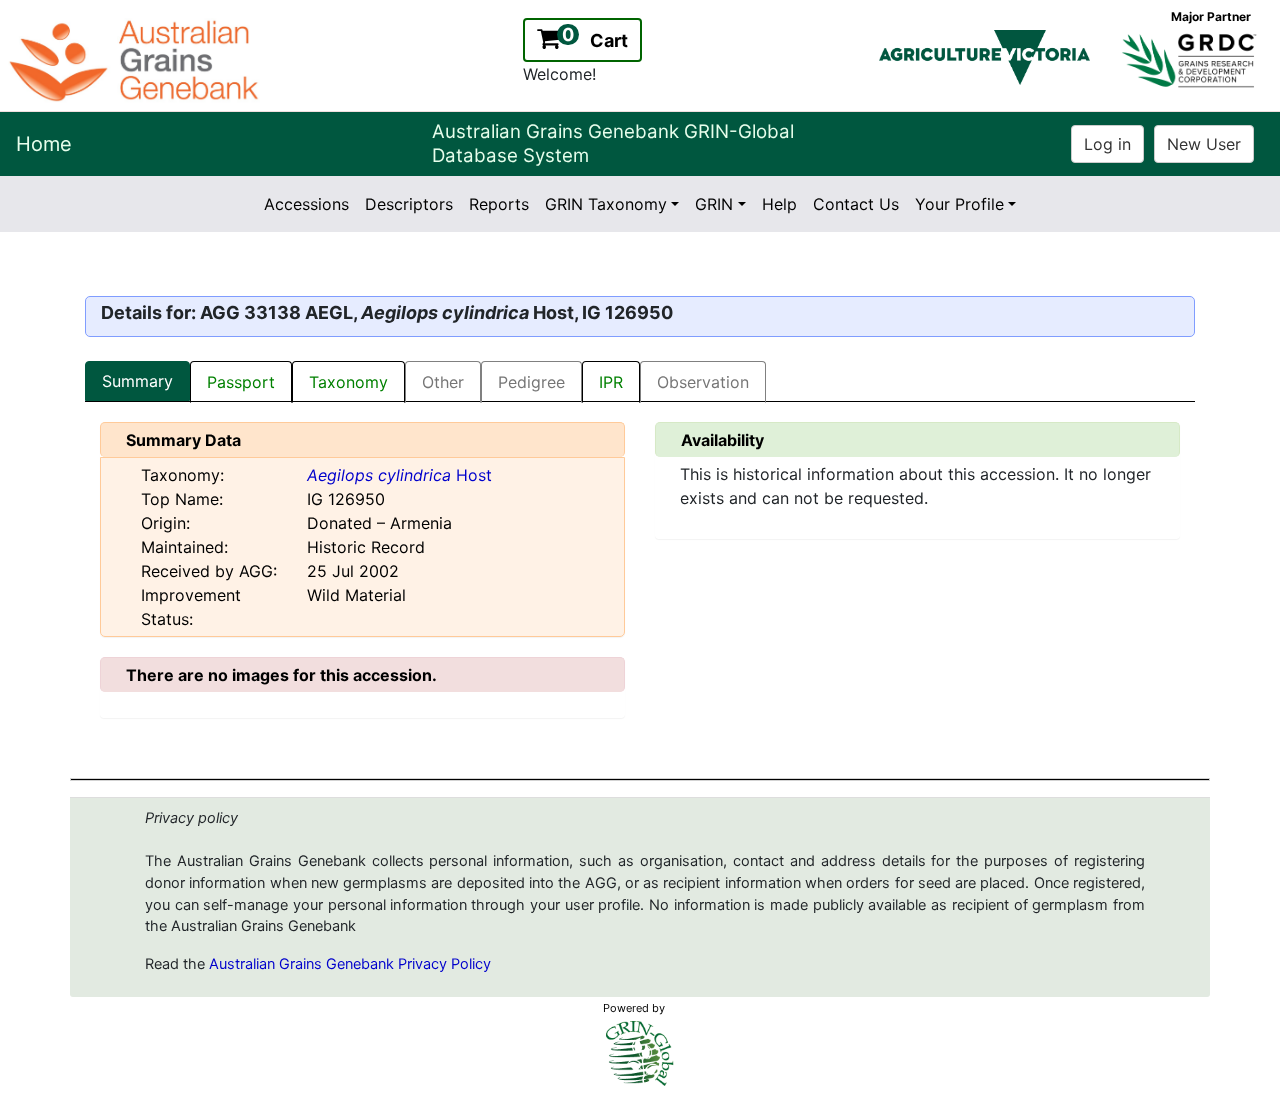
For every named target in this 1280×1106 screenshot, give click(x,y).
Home (44, 144)
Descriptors (409, 204)
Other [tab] (443, 382)
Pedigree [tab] (531, 382)
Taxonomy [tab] (348, 382)
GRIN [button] (714, 204)
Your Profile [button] (959, 204)
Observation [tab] (703, 382)
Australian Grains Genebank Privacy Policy (350, 964)
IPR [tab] (611, 382)
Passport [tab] (241, 382)
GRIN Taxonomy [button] (606, 204)
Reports (499, 204)
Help (779, 204)
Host (399, 475)
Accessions (306, 204)
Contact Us (856, 204)
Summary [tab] (137, 381)
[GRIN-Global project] (640, 1053)
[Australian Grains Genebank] (136, 59)
